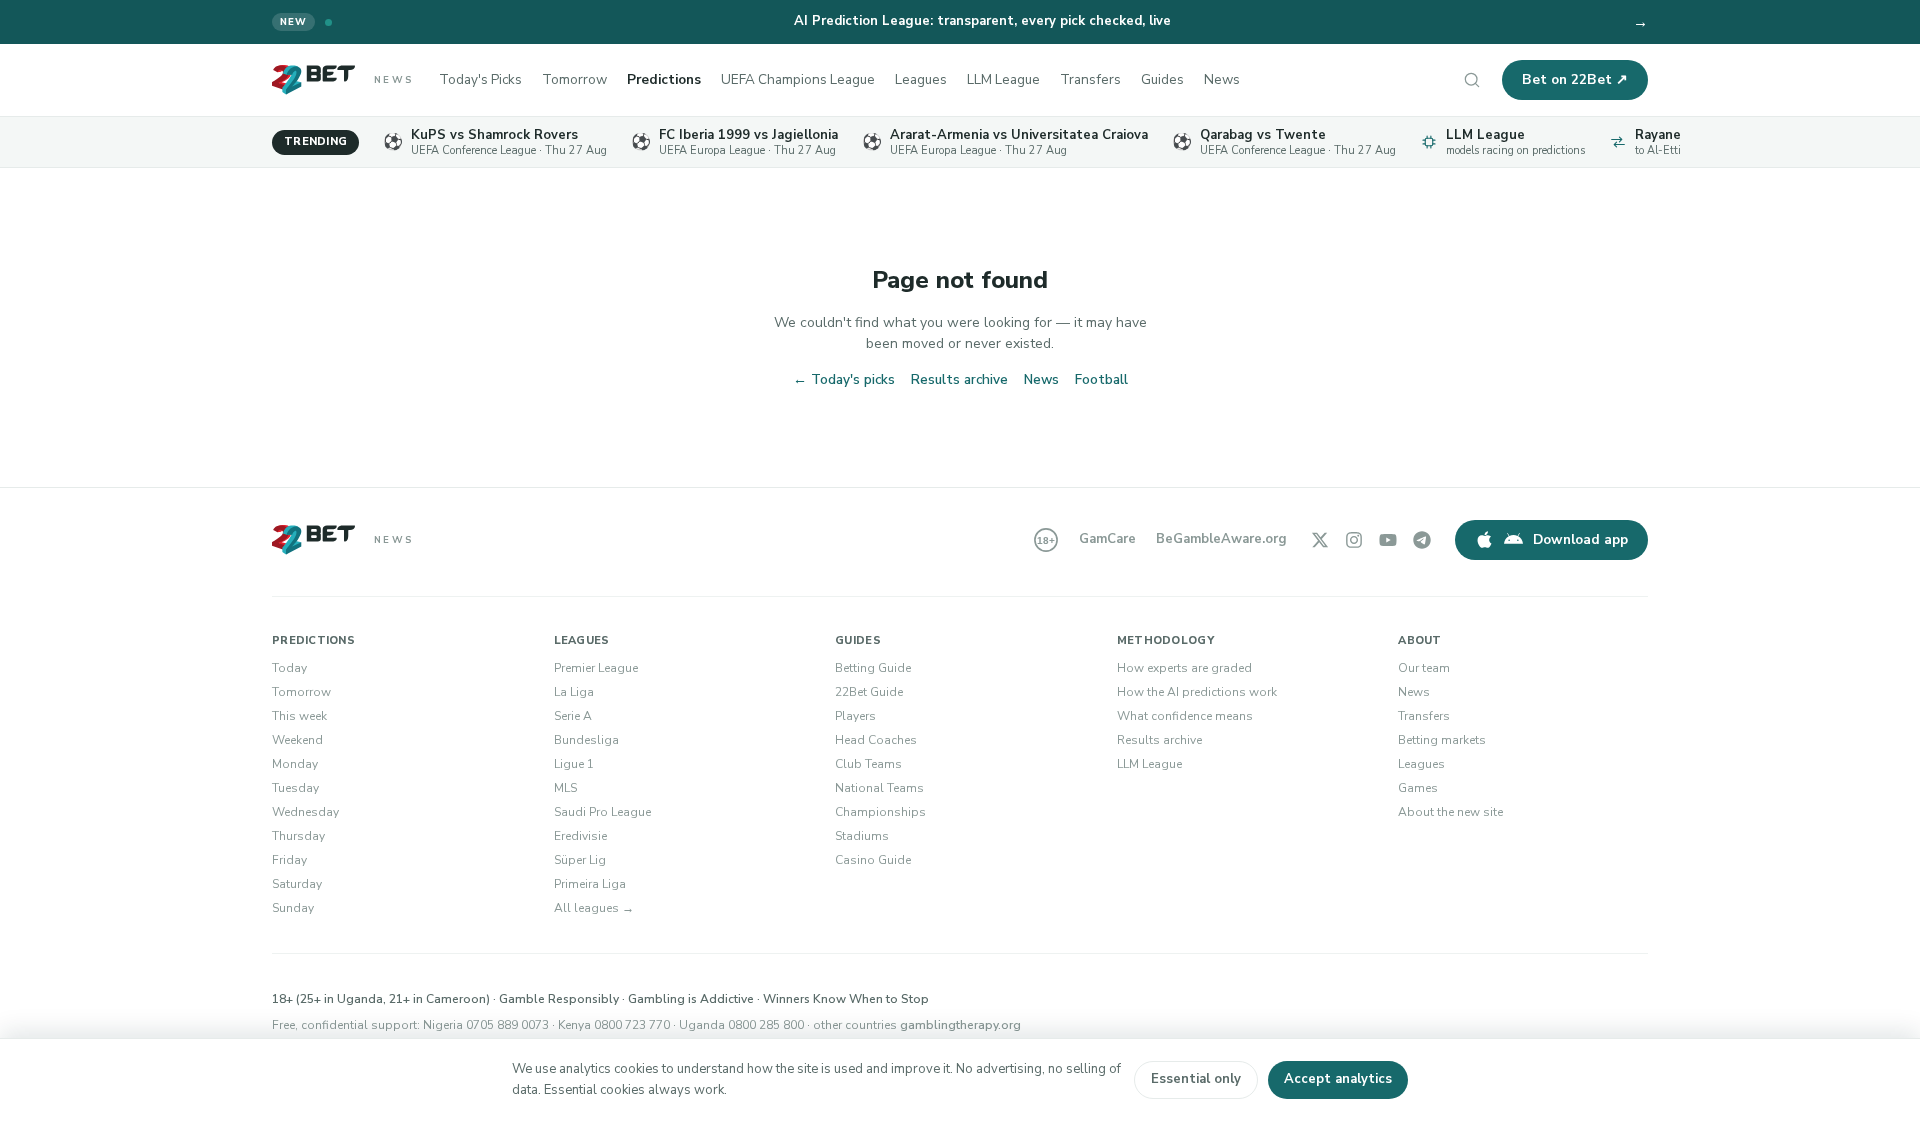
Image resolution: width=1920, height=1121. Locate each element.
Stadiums (862, 836)
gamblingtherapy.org (960, 1025)
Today (289, 668)
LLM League (1003, 79)
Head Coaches (876, 740)
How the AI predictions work (1197, 692)
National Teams (879, 788)
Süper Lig (580, 860)
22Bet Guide (869, 692)
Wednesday (305, 812)
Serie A (573, 716)
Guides (1162, 79)
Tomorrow (574, 79)
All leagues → (594, 908)
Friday (289, 860)
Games (1418, 788)
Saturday (297, 884)
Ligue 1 (574, 764)
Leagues (921, 79)
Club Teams (868, 764)
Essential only (1196, 1079)
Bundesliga (586, 740)
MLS (565, 788)
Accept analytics (1338, 1079)
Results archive (959, 379)
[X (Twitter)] (1320, 540)
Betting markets (1442, 740)
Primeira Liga (590, 884)
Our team (1424, 668)
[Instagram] (1354, 540)
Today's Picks (480, 79)
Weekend (297, 740)
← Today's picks (844, 379)
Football (1101, 379)
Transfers (1090, 79)
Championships (880, 812)
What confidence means (1185, 716)
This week (299, 716)
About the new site (1450, 812)
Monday (295, 764)
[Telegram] (1422, 540)
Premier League (596, 668)
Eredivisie (580, 836)
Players (855, 716)
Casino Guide (873, 860)
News (1222, 79)
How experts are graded (1184, 668)
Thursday (298, 836)
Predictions (664, 79)
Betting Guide (873, 668)
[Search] (1472, 80)
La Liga (574, 692)
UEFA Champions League (798, 79)
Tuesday (295, 788)
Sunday (293, 908)
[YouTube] (1388, 540)
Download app (1580, 539)
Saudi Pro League (602, 812)
